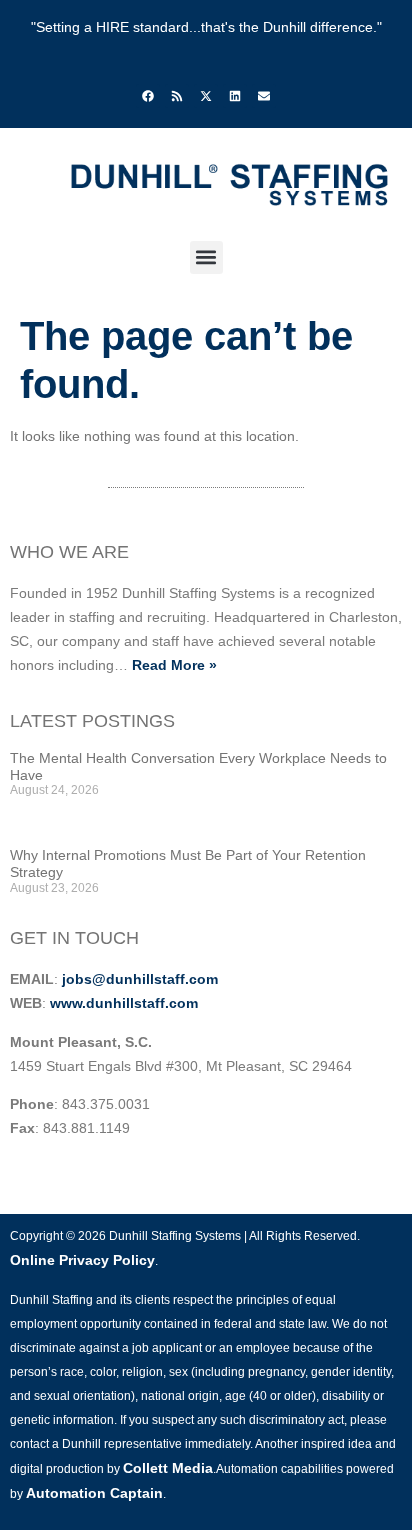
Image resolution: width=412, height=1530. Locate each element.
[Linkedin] (235, 96)
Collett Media (168, 1468)
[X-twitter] (206, 96)
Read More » (174, 665)
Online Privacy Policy (82, 1260)
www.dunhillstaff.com (124, 1003)
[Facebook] (148, 96)
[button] (206, 257)
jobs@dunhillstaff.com (140, 979)
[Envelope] (264, 96)
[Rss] (177, 96)
